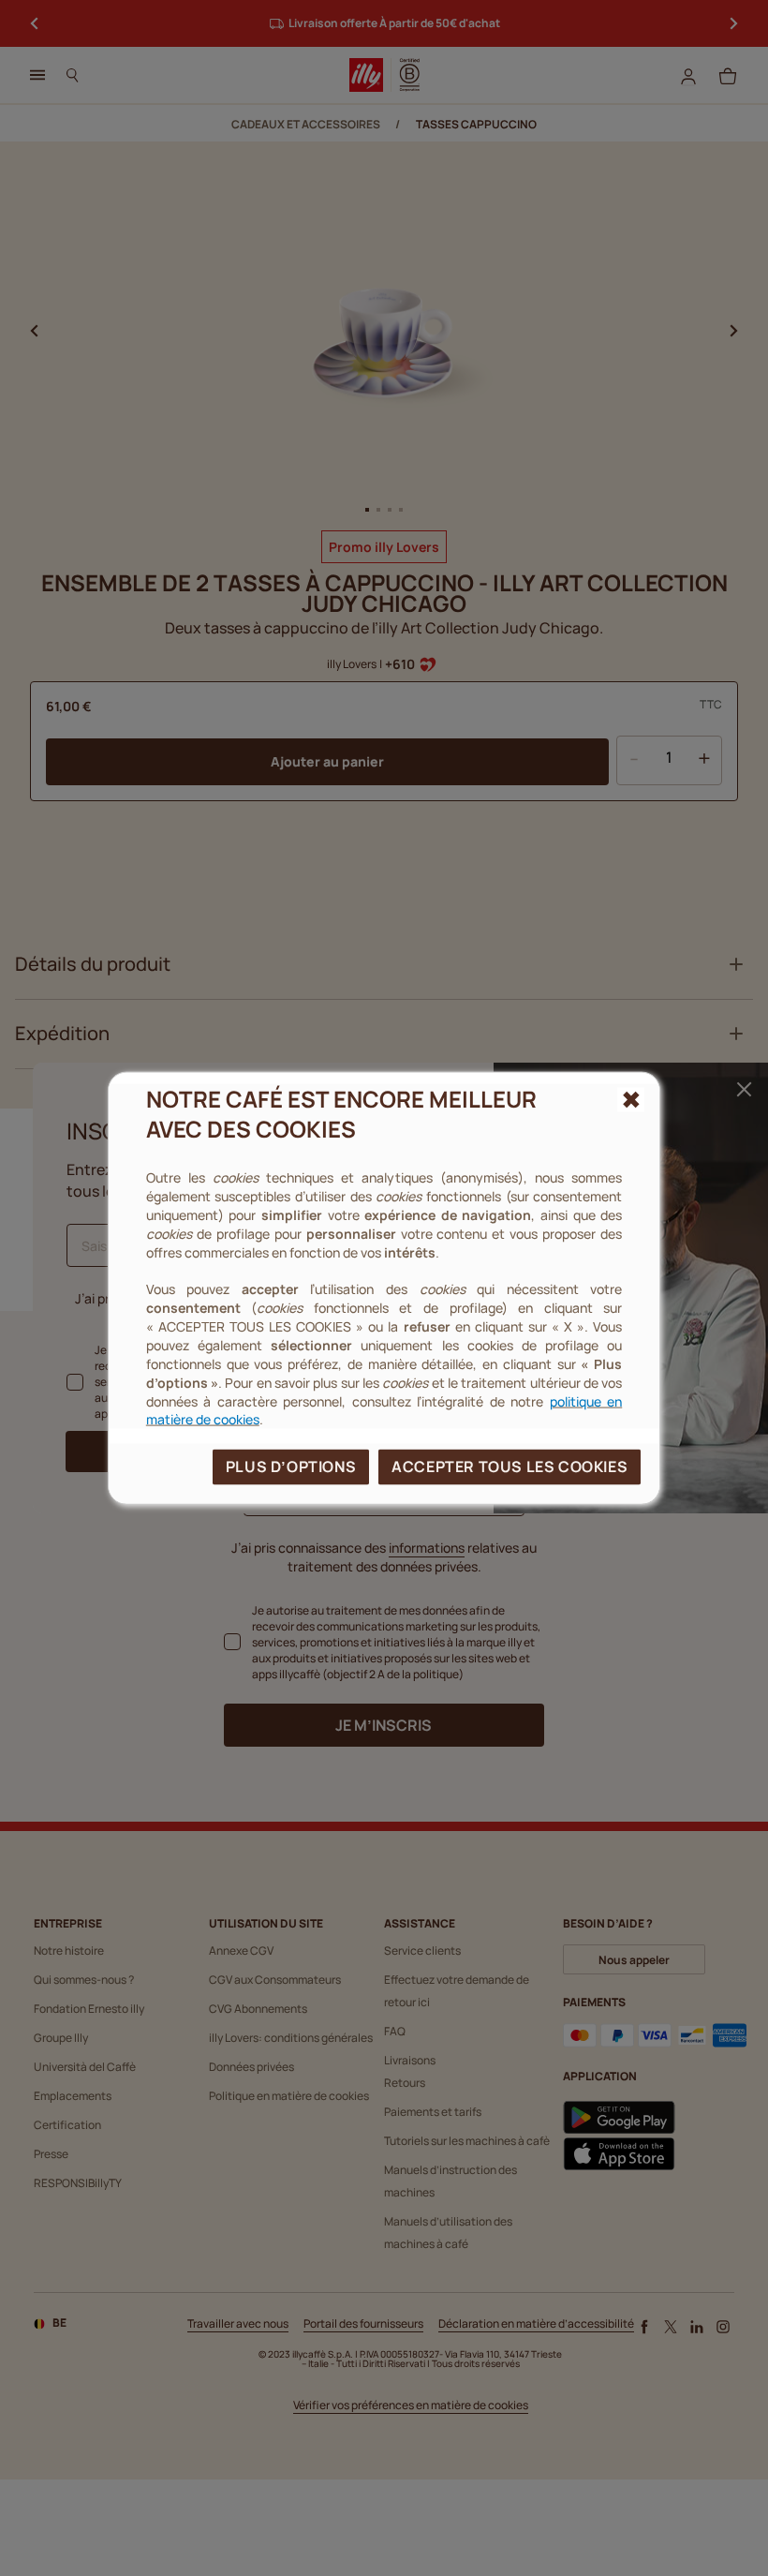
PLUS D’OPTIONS (291, 1467)
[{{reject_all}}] (631, 1099)
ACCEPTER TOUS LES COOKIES (510, 1467)
